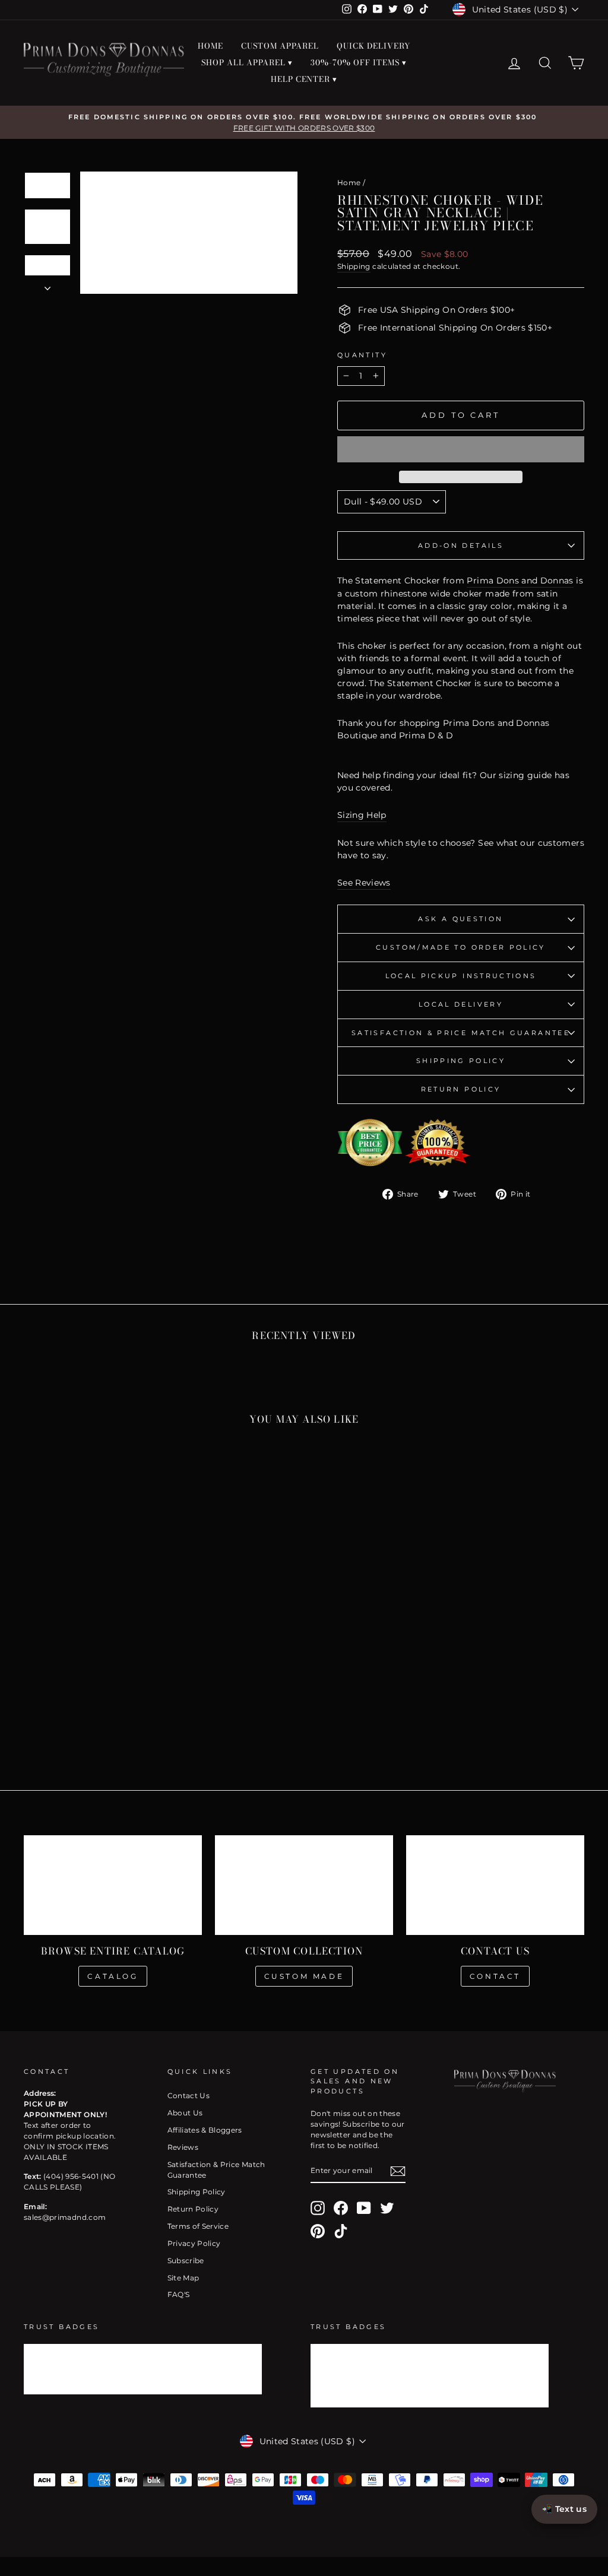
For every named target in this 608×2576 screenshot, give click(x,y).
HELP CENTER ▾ (304, 79)
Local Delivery (461, 1004)
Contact (495, 1976)
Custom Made (304, 1976)
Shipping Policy (461, 1061)
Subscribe (186, 2261)
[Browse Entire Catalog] (113, 1885)
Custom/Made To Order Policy (461, 947)
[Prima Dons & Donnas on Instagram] (318, 2208)
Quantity (362, 355)
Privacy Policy (194, 2243)
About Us (185, 2113)
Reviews (183, 2147)
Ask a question (460, 919)
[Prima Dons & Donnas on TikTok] (341, 2231)
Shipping (354, 266)
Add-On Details (461, 545)
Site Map (183, 2278)
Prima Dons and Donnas (520, 580)
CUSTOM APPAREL (280, 46)
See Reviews (364, 883)
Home (349, 183)
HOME (210, 46)
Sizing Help (362, 815)
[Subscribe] (398, 2171)
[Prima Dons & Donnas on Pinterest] (318, 2231)
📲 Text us (564, 2509)
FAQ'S (179, 2294)
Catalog (113, 1976)
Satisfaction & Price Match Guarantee (461, 1033)
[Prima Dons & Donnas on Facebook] (341, 2208)
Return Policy (461, 1089)
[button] (461, 449)
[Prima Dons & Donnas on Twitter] (387, 2208)
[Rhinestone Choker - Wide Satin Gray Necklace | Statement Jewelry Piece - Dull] (81, 1720)
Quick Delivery (373, 46)
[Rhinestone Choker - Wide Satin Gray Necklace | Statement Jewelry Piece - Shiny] (97, 1720)
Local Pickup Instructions (461, 976)
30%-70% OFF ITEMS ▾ (359, 62)
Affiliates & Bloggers (205, 2130)
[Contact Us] (495, 1885)
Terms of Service (198, 2226)
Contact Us (189, 2096)
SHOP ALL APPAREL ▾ (247, 62)
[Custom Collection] (304, 1885)
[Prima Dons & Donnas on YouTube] (364, 2208)
